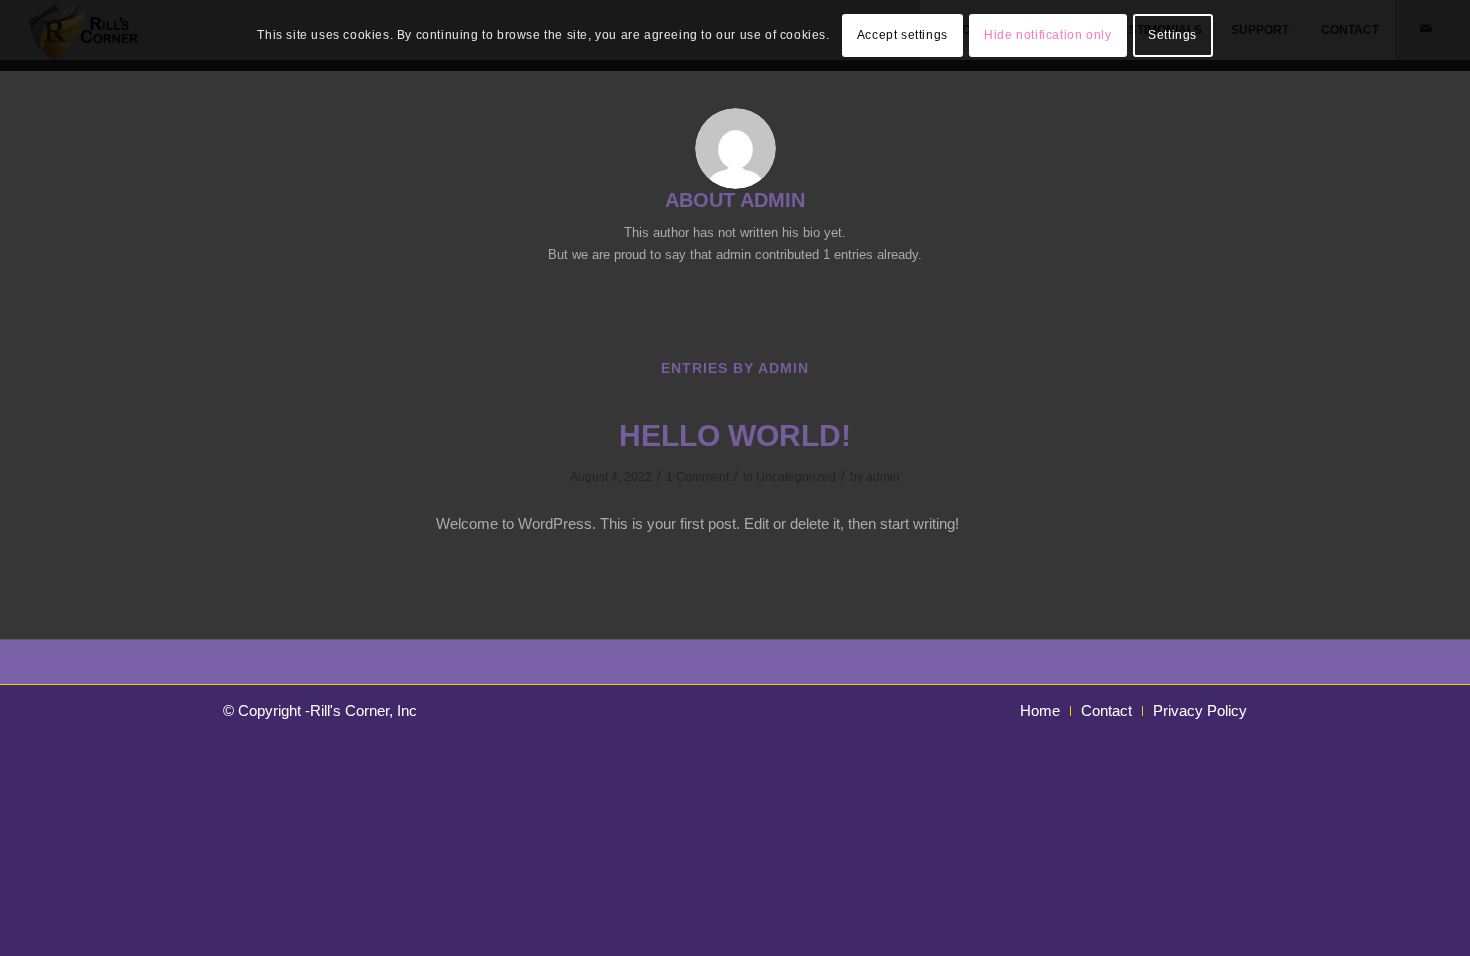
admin (883, 477)
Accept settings (902, 35)
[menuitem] (1040, 711)
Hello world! (735, 435)
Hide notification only (1047, 35)
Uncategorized (796, 477)
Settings (1172, 35)
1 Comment (697, 477)
